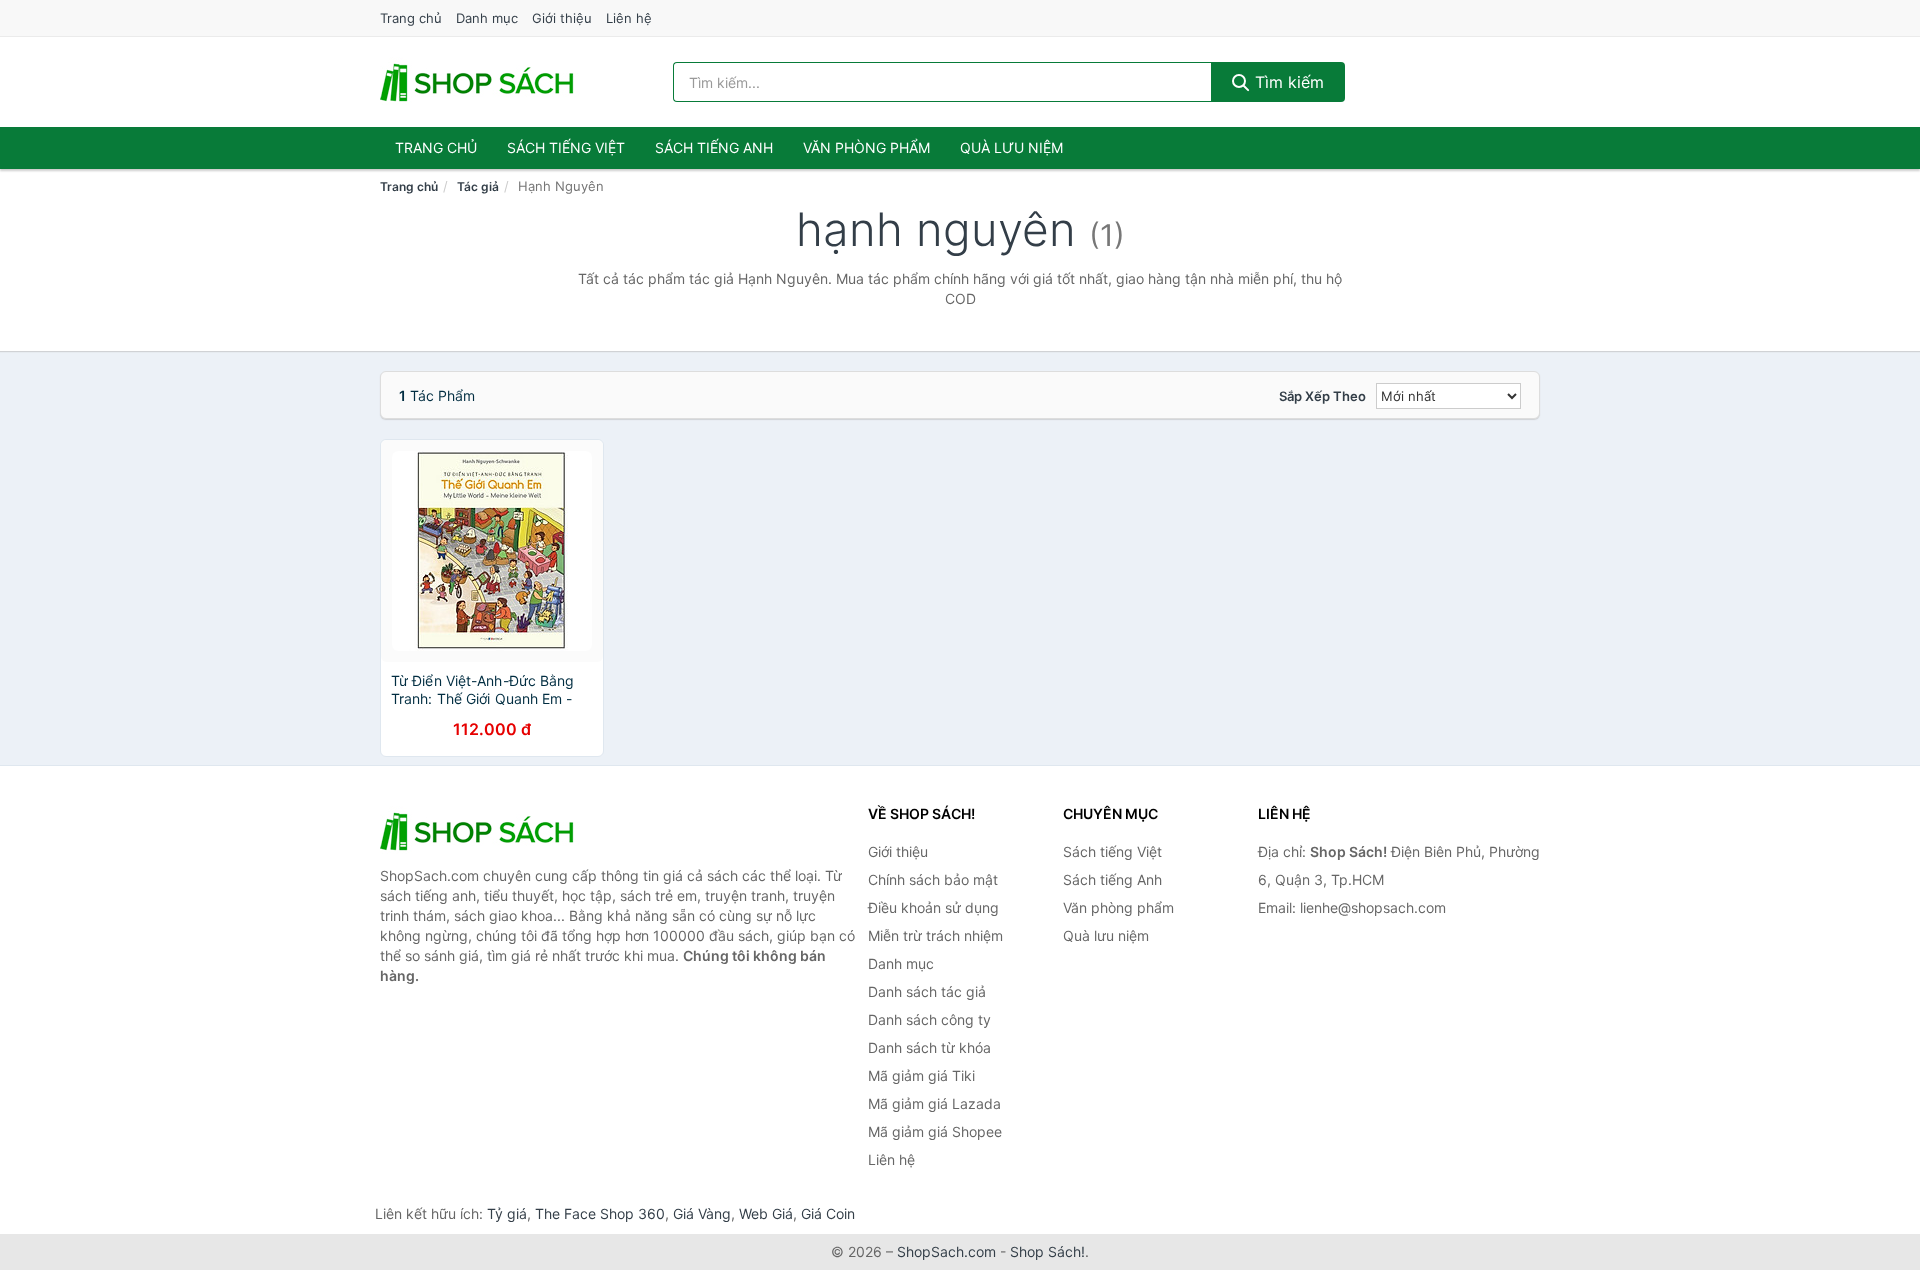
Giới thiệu (562, 18)
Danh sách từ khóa (929, 1047)
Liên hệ (629, 18)
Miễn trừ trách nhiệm (935, 935)
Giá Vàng (702, 1213)
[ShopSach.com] (480, 82)
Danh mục (487, 18)
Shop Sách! (1047, 1251)
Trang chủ (411, 18)
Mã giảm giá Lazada (934, 1103)
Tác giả (478, 186)
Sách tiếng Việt (1112, 851)
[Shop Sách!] (480, 831)
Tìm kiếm (1287, 82)
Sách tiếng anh (714, 147)
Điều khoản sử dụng (933, 907)
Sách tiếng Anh (1112, 879)
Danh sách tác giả (927, 991)
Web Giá (766, 1213)
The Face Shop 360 (600, 1213)
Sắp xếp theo (1322, 396)
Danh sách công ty (929, 1019)
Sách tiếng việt (566, 147)
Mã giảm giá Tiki (921, 1075)
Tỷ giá (507, 1213)
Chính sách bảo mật (933, 879)
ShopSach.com (946, 1251)
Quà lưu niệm (1011, 147)
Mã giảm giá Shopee (935, 1131)
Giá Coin (828, 1213)
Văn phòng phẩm (866, 147)
